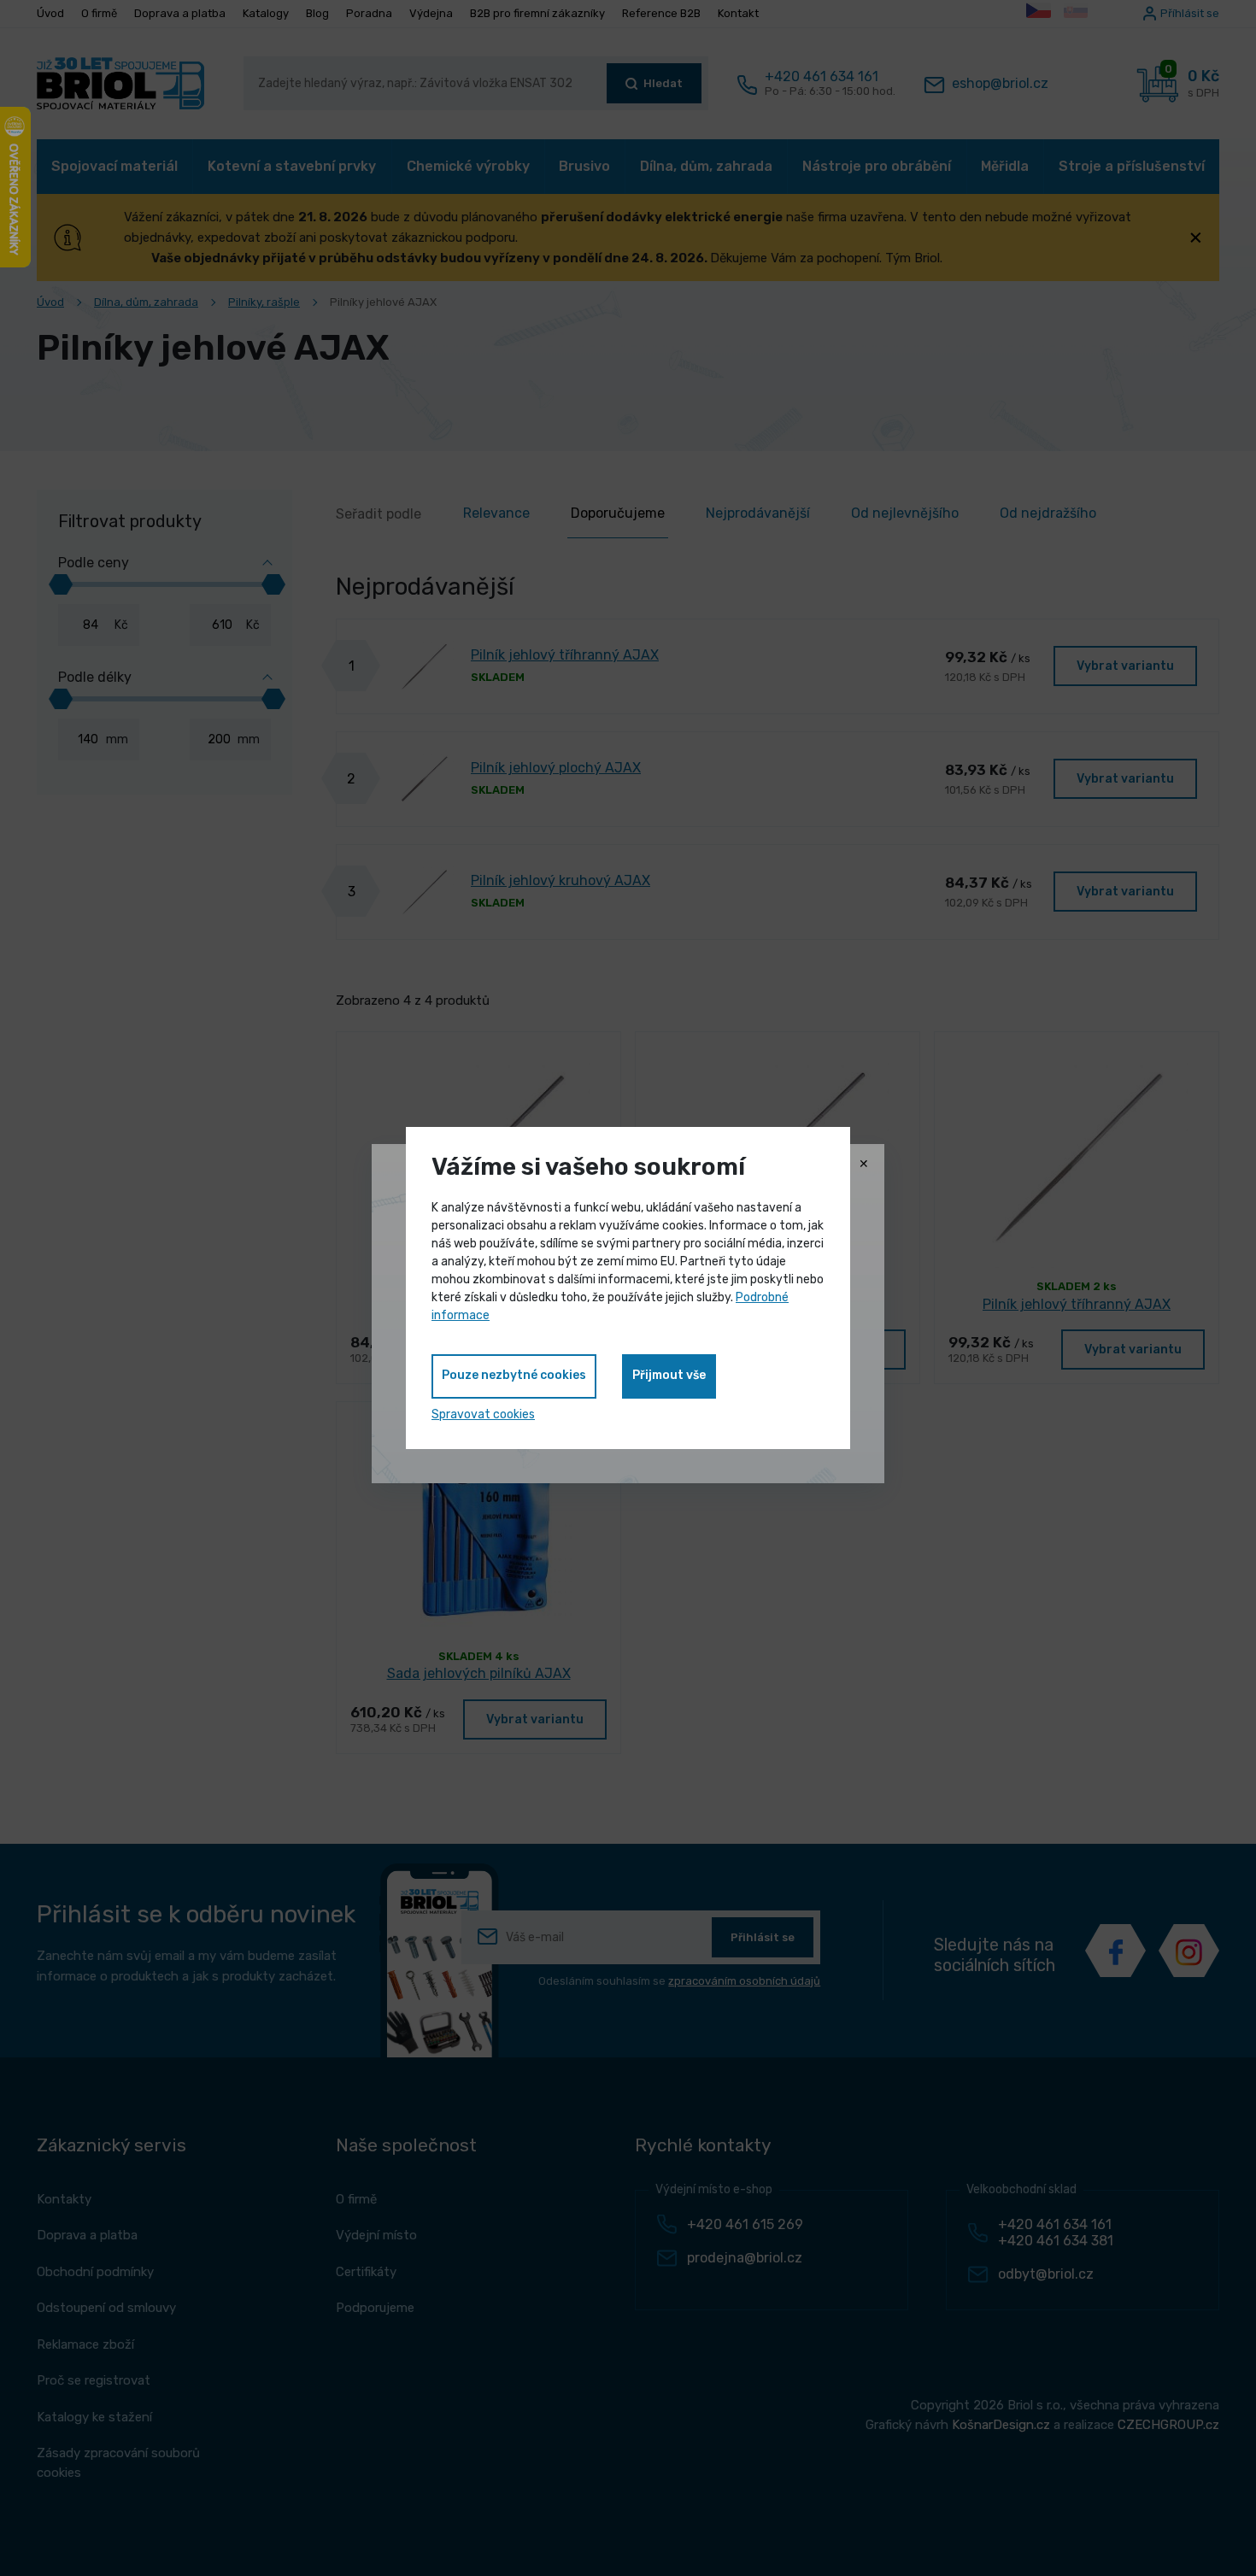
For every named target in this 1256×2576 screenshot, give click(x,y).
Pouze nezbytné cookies (514, 1375)
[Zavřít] (864, 1165)
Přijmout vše (669, 1375)
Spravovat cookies (483, 1414)
